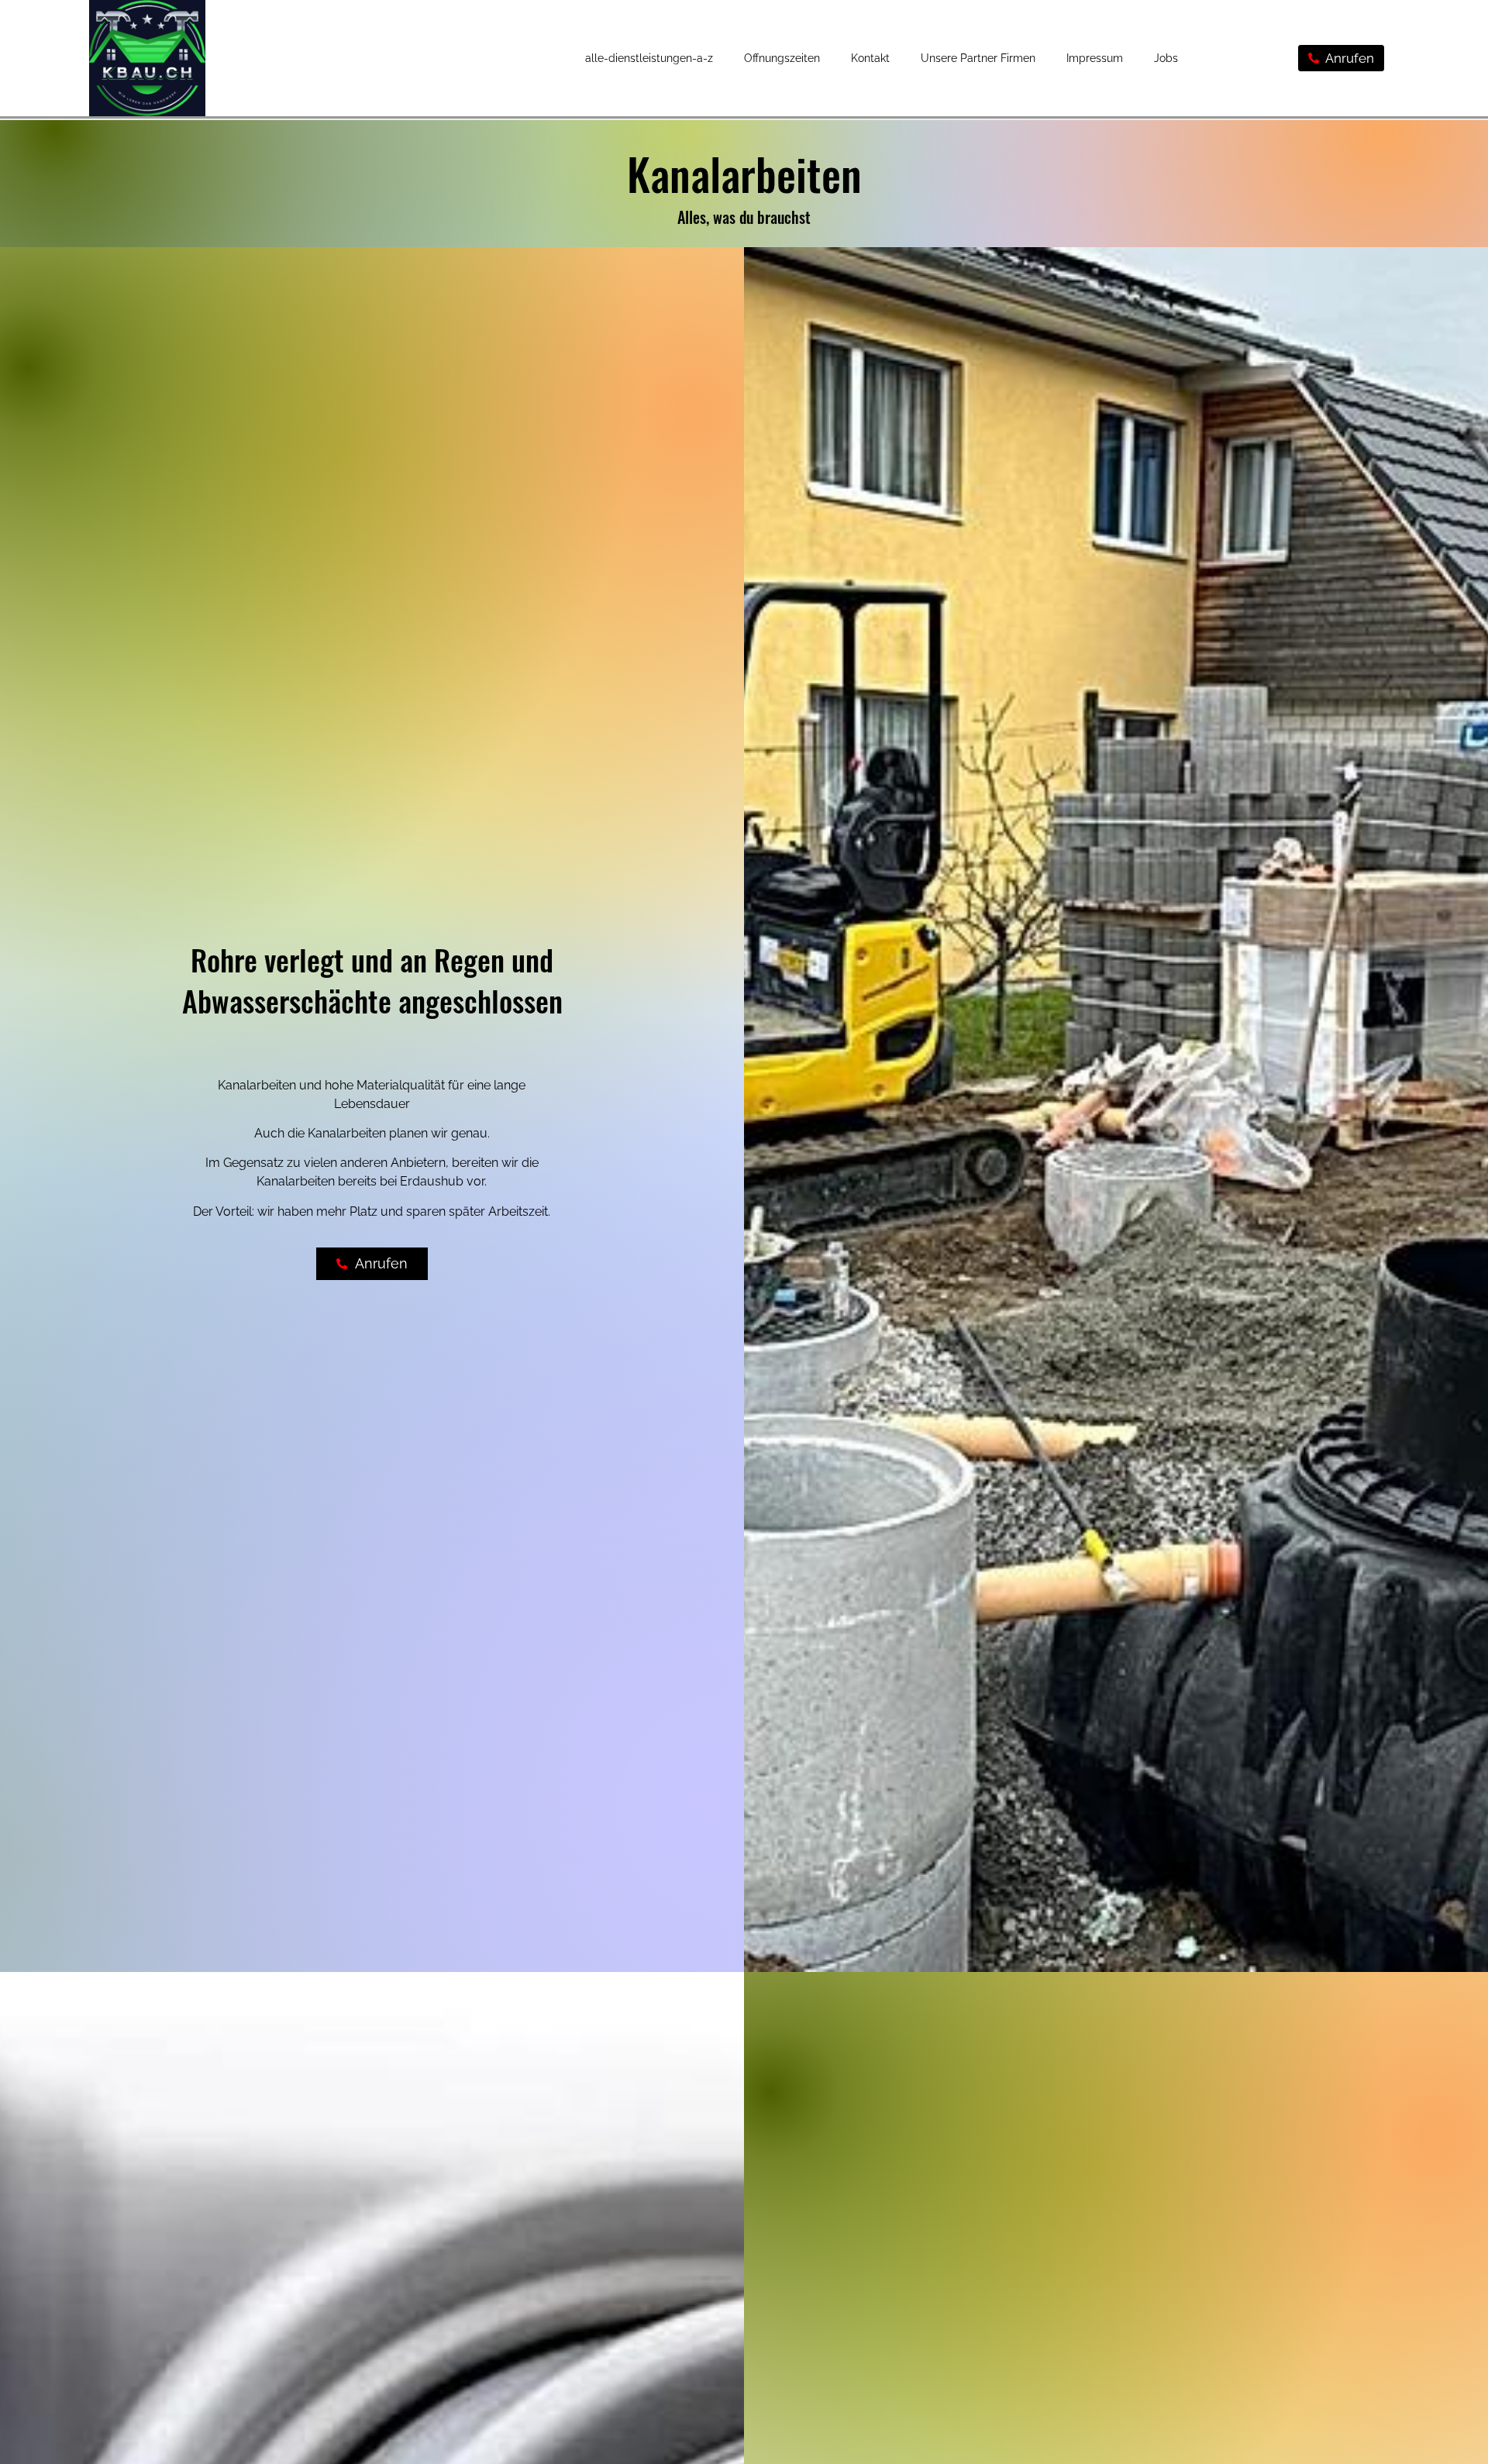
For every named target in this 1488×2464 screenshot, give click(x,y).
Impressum (1095, 58)
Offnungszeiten (782, 58)
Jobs (1166, 58)
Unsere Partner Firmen (978, 58)
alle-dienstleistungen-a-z (649, 58)
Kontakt (870, 58)
